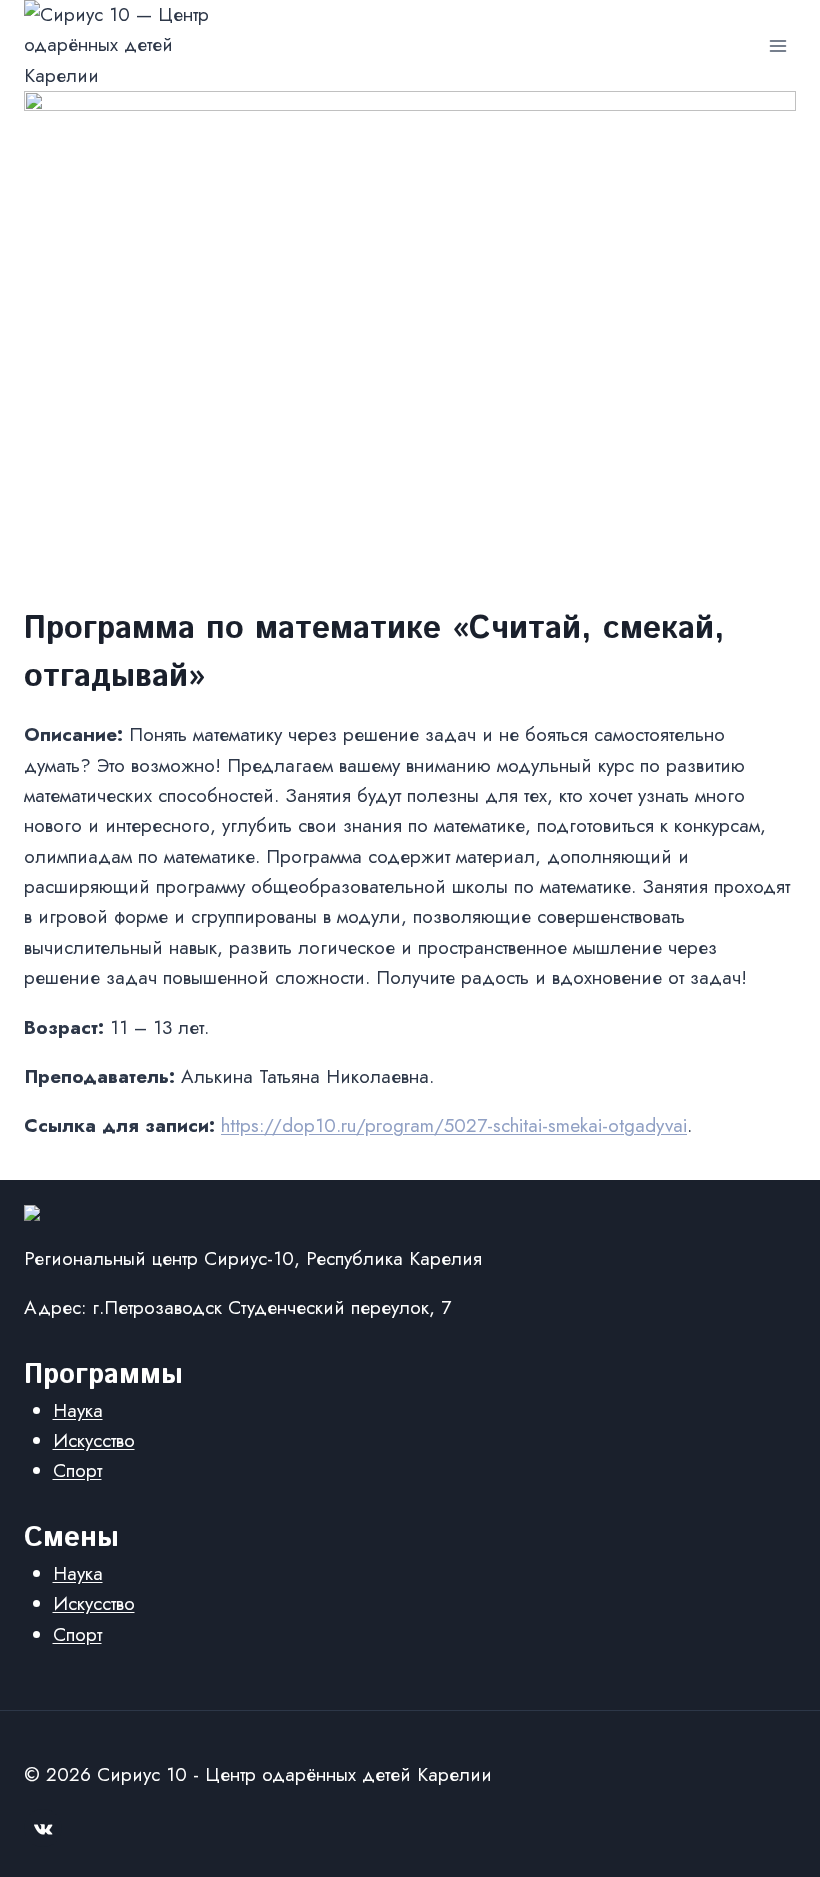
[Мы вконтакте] (43, 1828)
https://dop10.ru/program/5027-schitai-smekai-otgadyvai (454, 1125)
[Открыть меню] (777, 45)
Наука (78, 1410)
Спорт (77, 1470)
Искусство (94, 1440)
